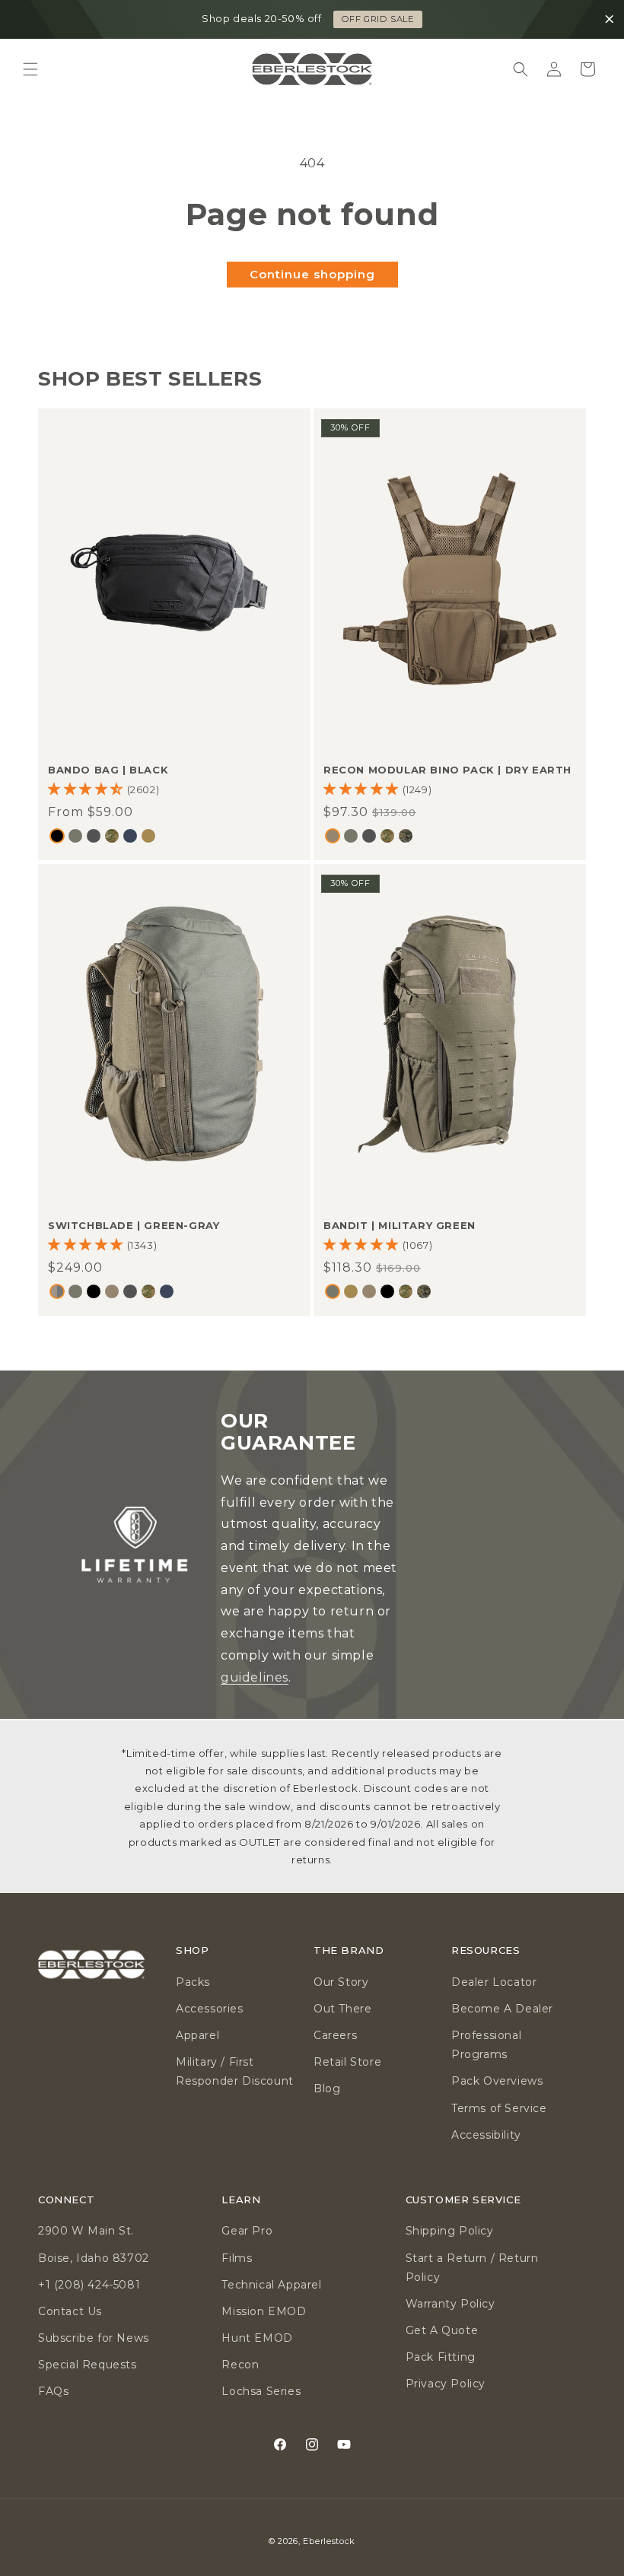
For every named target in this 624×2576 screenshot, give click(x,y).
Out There (342, 2009)
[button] (30, 69)
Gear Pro (247, 2231)
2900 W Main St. (86, 2231)
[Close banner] (610, 20)
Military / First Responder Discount (235, 2071)
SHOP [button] (192, 1950)
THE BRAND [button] (349, 1950)
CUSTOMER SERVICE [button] (463, 2200)
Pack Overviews (497, 2081)
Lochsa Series (261, 2391)
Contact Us (70, 2311)
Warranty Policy (450, 2304)
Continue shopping (312, 274)
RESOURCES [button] (486, 1950)
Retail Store (347, 2062)
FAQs (53, 2391)
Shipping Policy (450, 2231)
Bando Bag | (108, 770)
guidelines (255, 1677)
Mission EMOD (264, 2311)
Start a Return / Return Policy (472, 2268)
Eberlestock (329, 2541)
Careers (335, 2035)
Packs (193, 1982)
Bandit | (400, 1224)
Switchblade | (134, 1224)
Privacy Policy (446, 2384)
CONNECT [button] (66, 2200)
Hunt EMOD (257, 2338)
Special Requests (88, 2365)
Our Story (341, 1982)
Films (237, 2258)
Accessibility (486, 2135)
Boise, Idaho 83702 (94, 2258)
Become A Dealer (502, 2009)
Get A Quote (442, 2330)
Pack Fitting (441, 2357)
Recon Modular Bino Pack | (447, 770)
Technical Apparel (271, 2285)
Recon (240, 2365)
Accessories (210, 2009)
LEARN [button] (241, 2200)
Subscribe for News (94, 2338)
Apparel (197, 2035)
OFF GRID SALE (378, 19)
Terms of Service (499, 2108)
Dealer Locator (494, 1982)
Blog (327, 2088)
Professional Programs (486, 2045)
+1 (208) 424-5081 (89, 2285)
